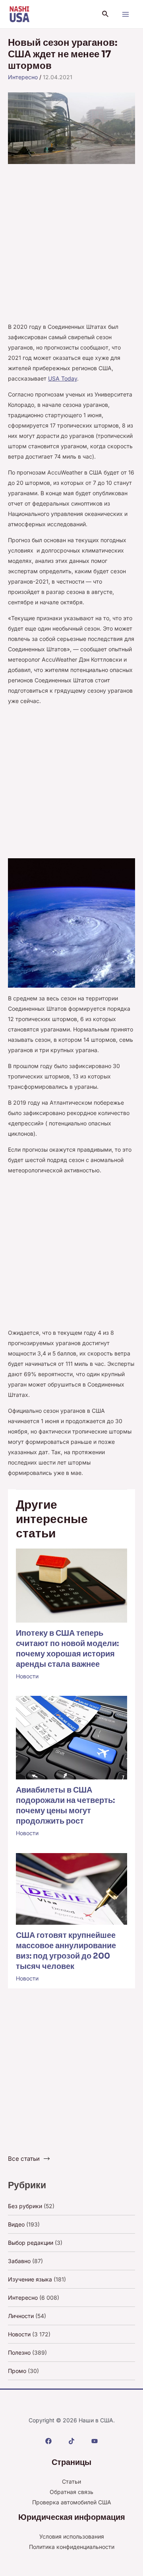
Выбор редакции (31, 2243)
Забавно (19, 2261)
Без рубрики (25, 2206)
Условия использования (72, 2536)
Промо (17, 2371)
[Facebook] (48, 2441)
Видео (16, 2224)
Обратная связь (71, 2492)
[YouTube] (95, 2441)
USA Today (63, 378)
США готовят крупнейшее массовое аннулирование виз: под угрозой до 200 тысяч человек (66, 1951)
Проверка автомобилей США (72, 2502)
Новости (27, 1676)
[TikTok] (71, 2441)
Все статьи (24, 2159)
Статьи (71, 2481)
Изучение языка (30, 2279)
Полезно (19, 2352)
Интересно (23, 77)
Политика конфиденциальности (72, 2547)
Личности (21, 2316)
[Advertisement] (71, 247)
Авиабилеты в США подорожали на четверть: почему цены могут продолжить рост (65, 1806)
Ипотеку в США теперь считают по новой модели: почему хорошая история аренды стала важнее (67, 1649)
